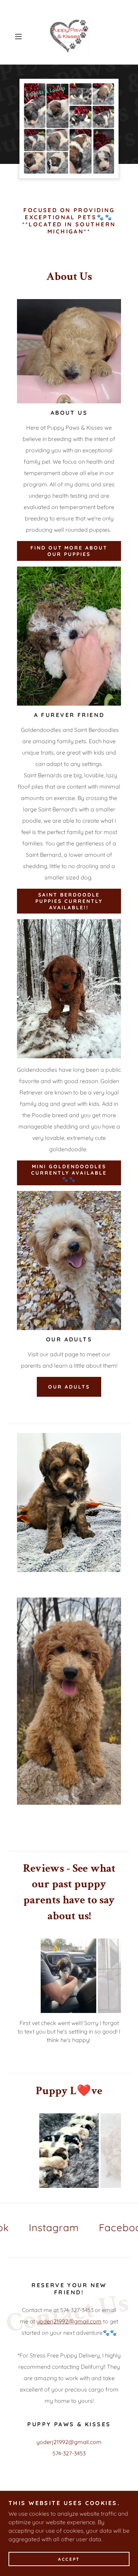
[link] (69, 37)
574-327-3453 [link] (69, 2453)
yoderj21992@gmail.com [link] (69, 2442)
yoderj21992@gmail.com (69, 2321)
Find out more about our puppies (69, 551)
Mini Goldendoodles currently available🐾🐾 (69, 1173)
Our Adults (69, 1387)
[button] (20, 37)
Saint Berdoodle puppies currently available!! (69, 901)
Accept (69, 2559)
